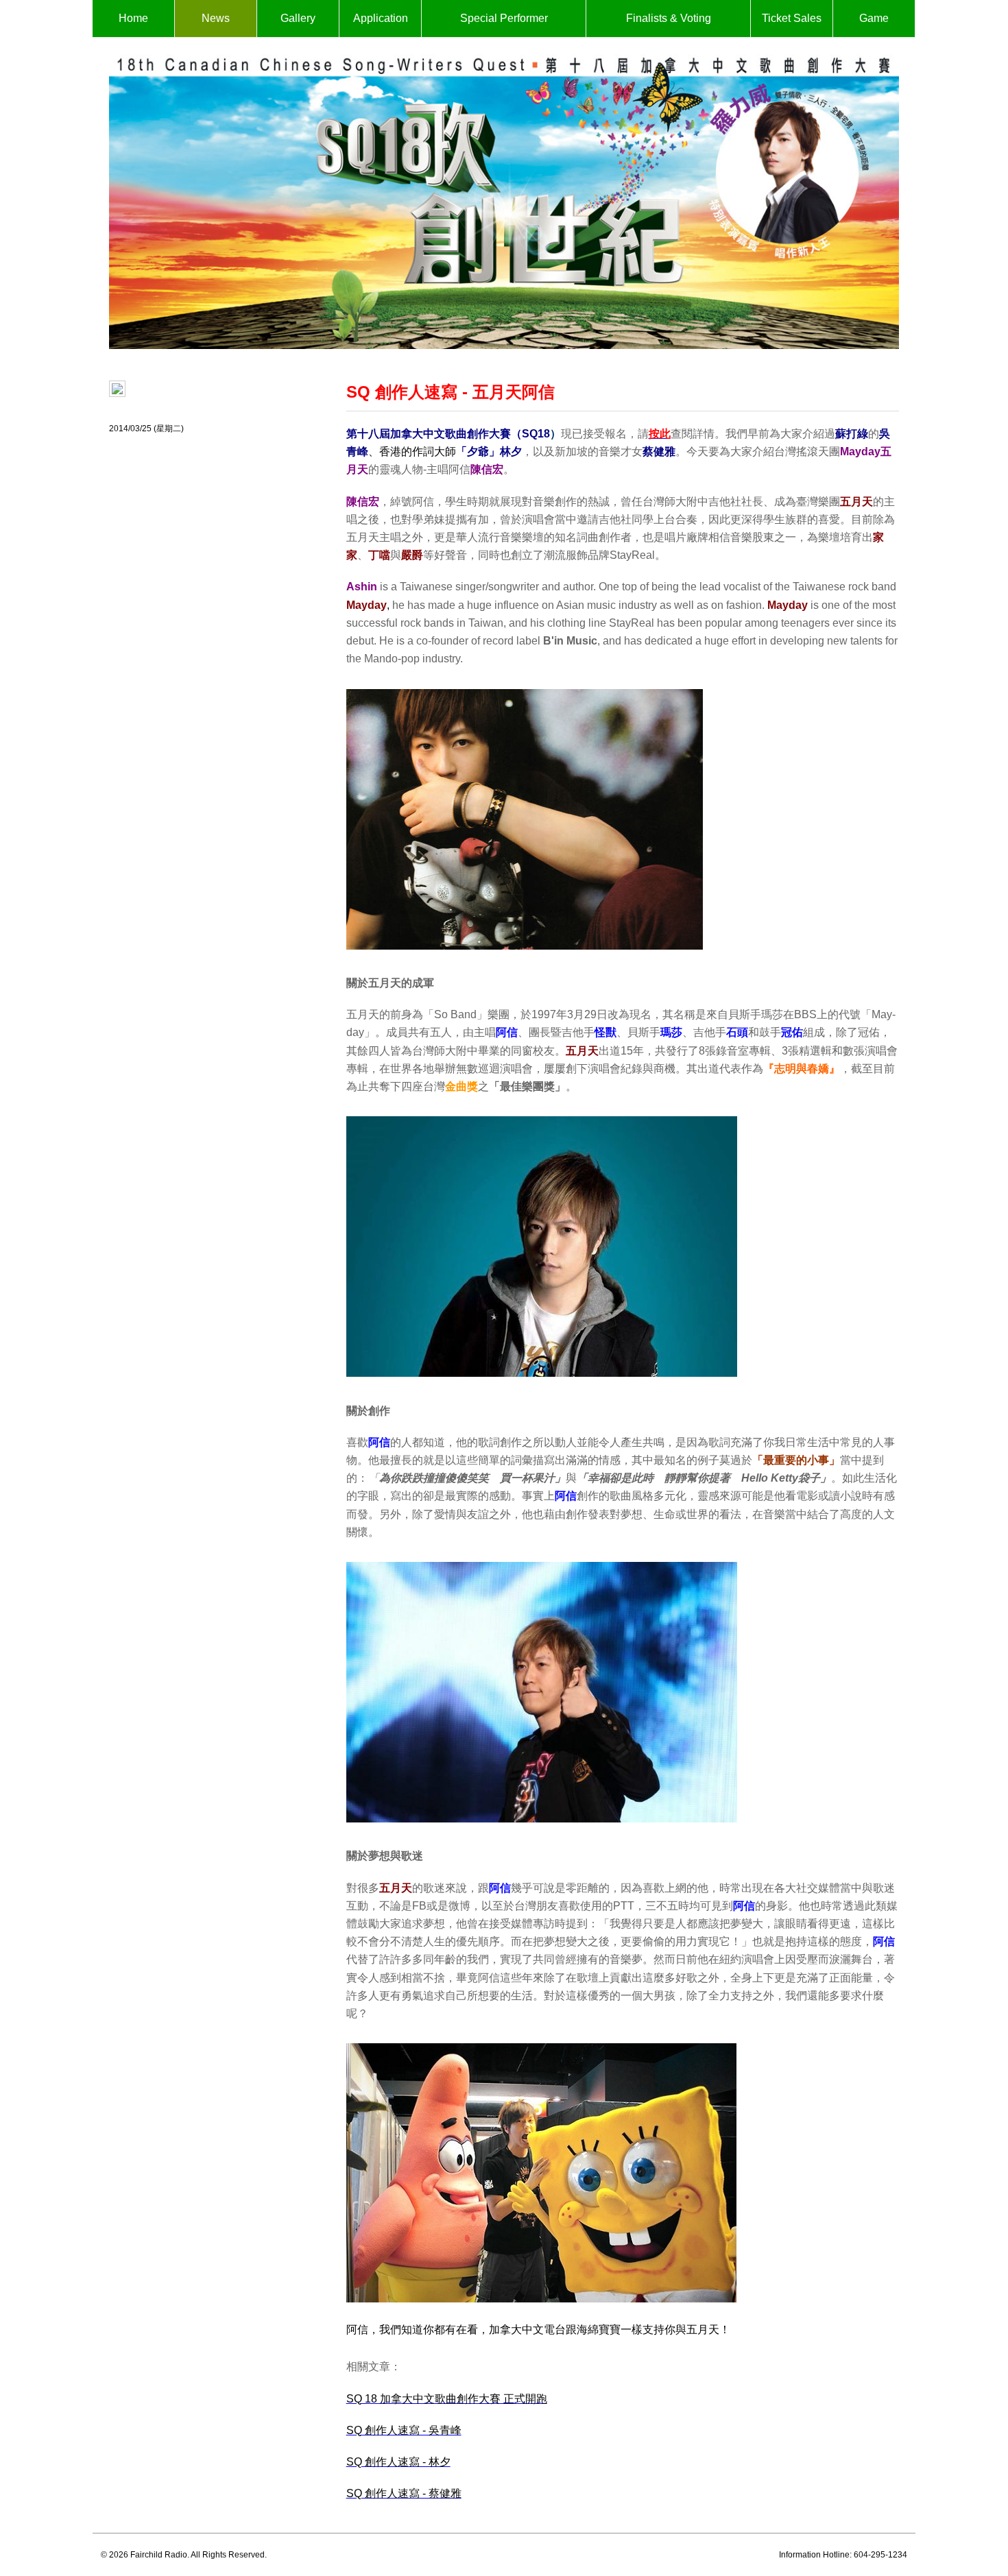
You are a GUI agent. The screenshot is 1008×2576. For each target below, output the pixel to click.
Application (381, 18)
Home (133, 18)
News (216, 18)
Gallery (298, 18)
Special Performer (504, 18)
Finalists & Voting (669, 18)
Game (874, 18)
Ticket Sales (792, 18)
